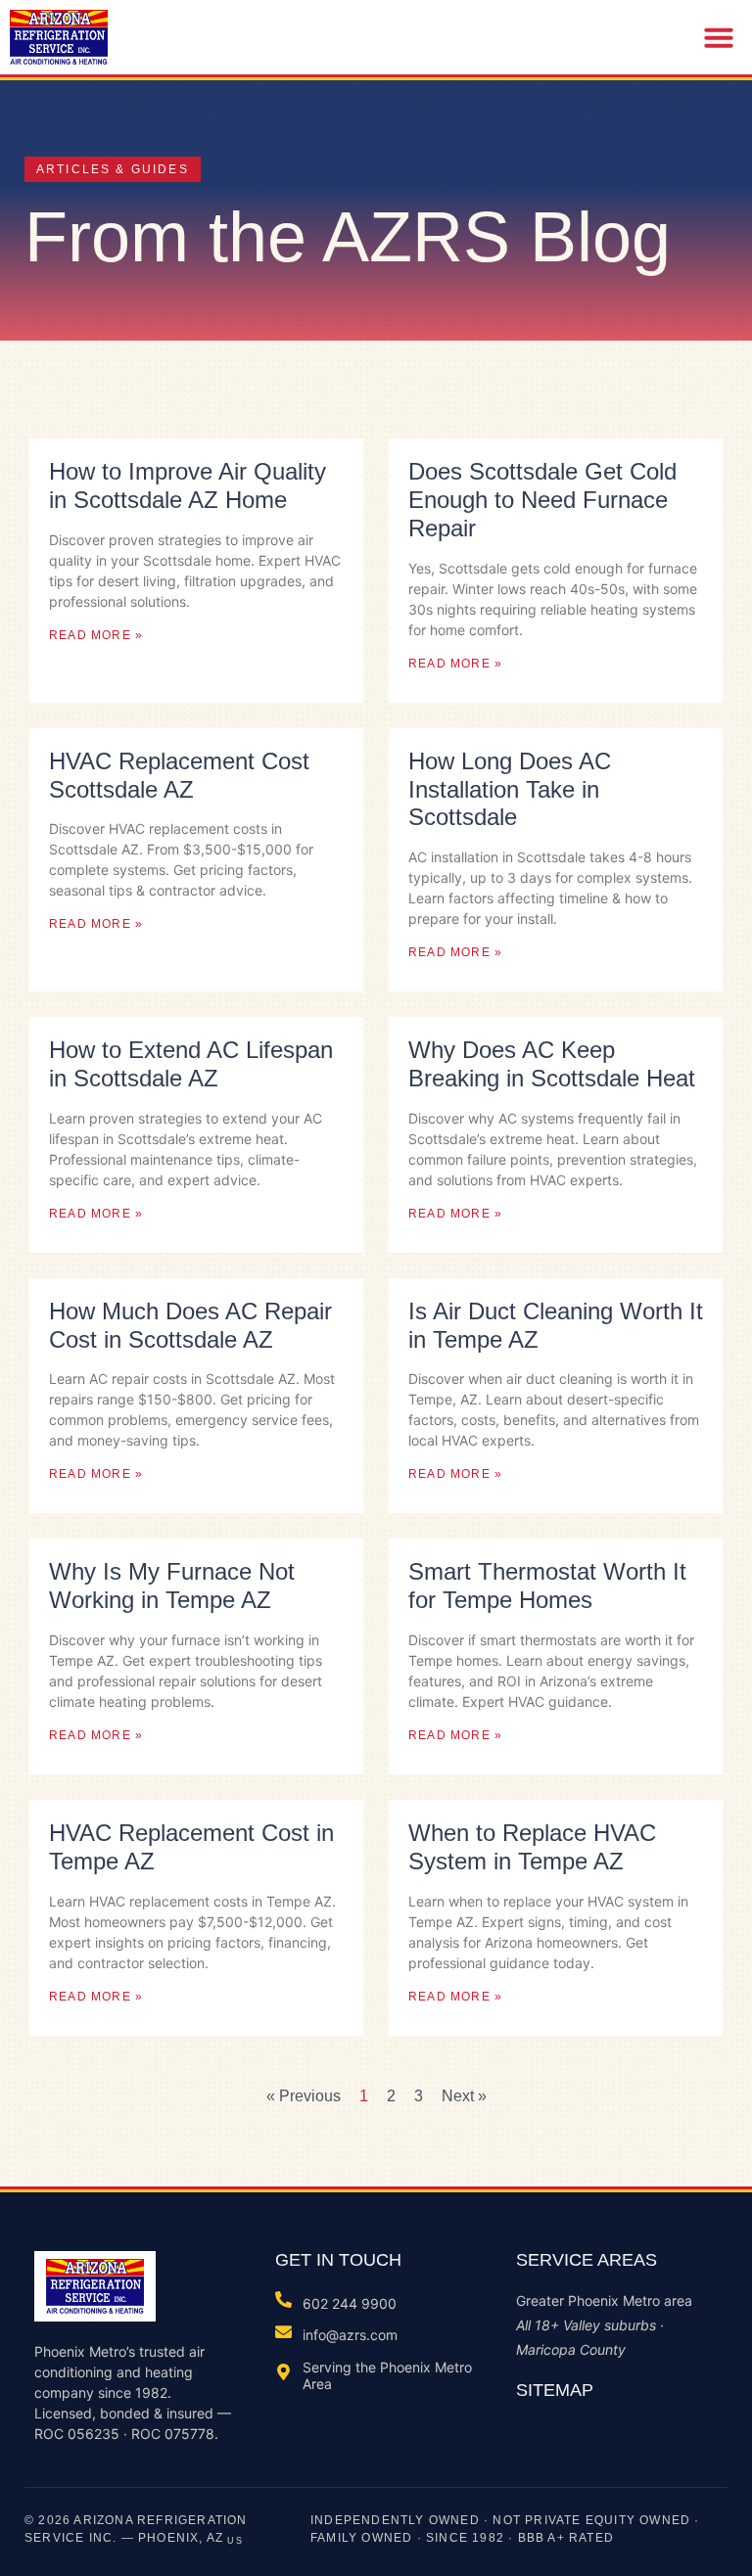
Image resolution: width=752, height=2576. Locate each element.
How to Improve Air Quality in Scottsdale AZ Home (188, 485)
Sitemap (555, 2390)
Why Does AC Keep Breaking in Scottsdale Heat (552, 1064)
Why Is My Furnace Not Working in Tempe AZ (172, 1586)
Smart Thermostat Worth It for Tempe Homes (547, 1586)
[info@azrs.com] (283, 2332)
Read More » (96, 635)
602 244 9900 (350, 2303)
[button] (719, 37)
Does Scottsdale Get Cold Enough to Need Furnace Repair (542, 500)
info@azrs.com (350, 2335)
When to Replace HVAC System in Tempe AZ (532, 1847)
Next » (464, 2096)
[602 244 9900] (283, 2300)
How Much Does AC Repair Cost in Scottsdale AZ (190, 1325)
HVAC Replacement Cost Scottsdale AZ (179, 775)
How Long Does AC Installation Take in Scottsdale (510, 789)
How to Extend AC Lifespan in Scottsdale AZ (191, 1064)
